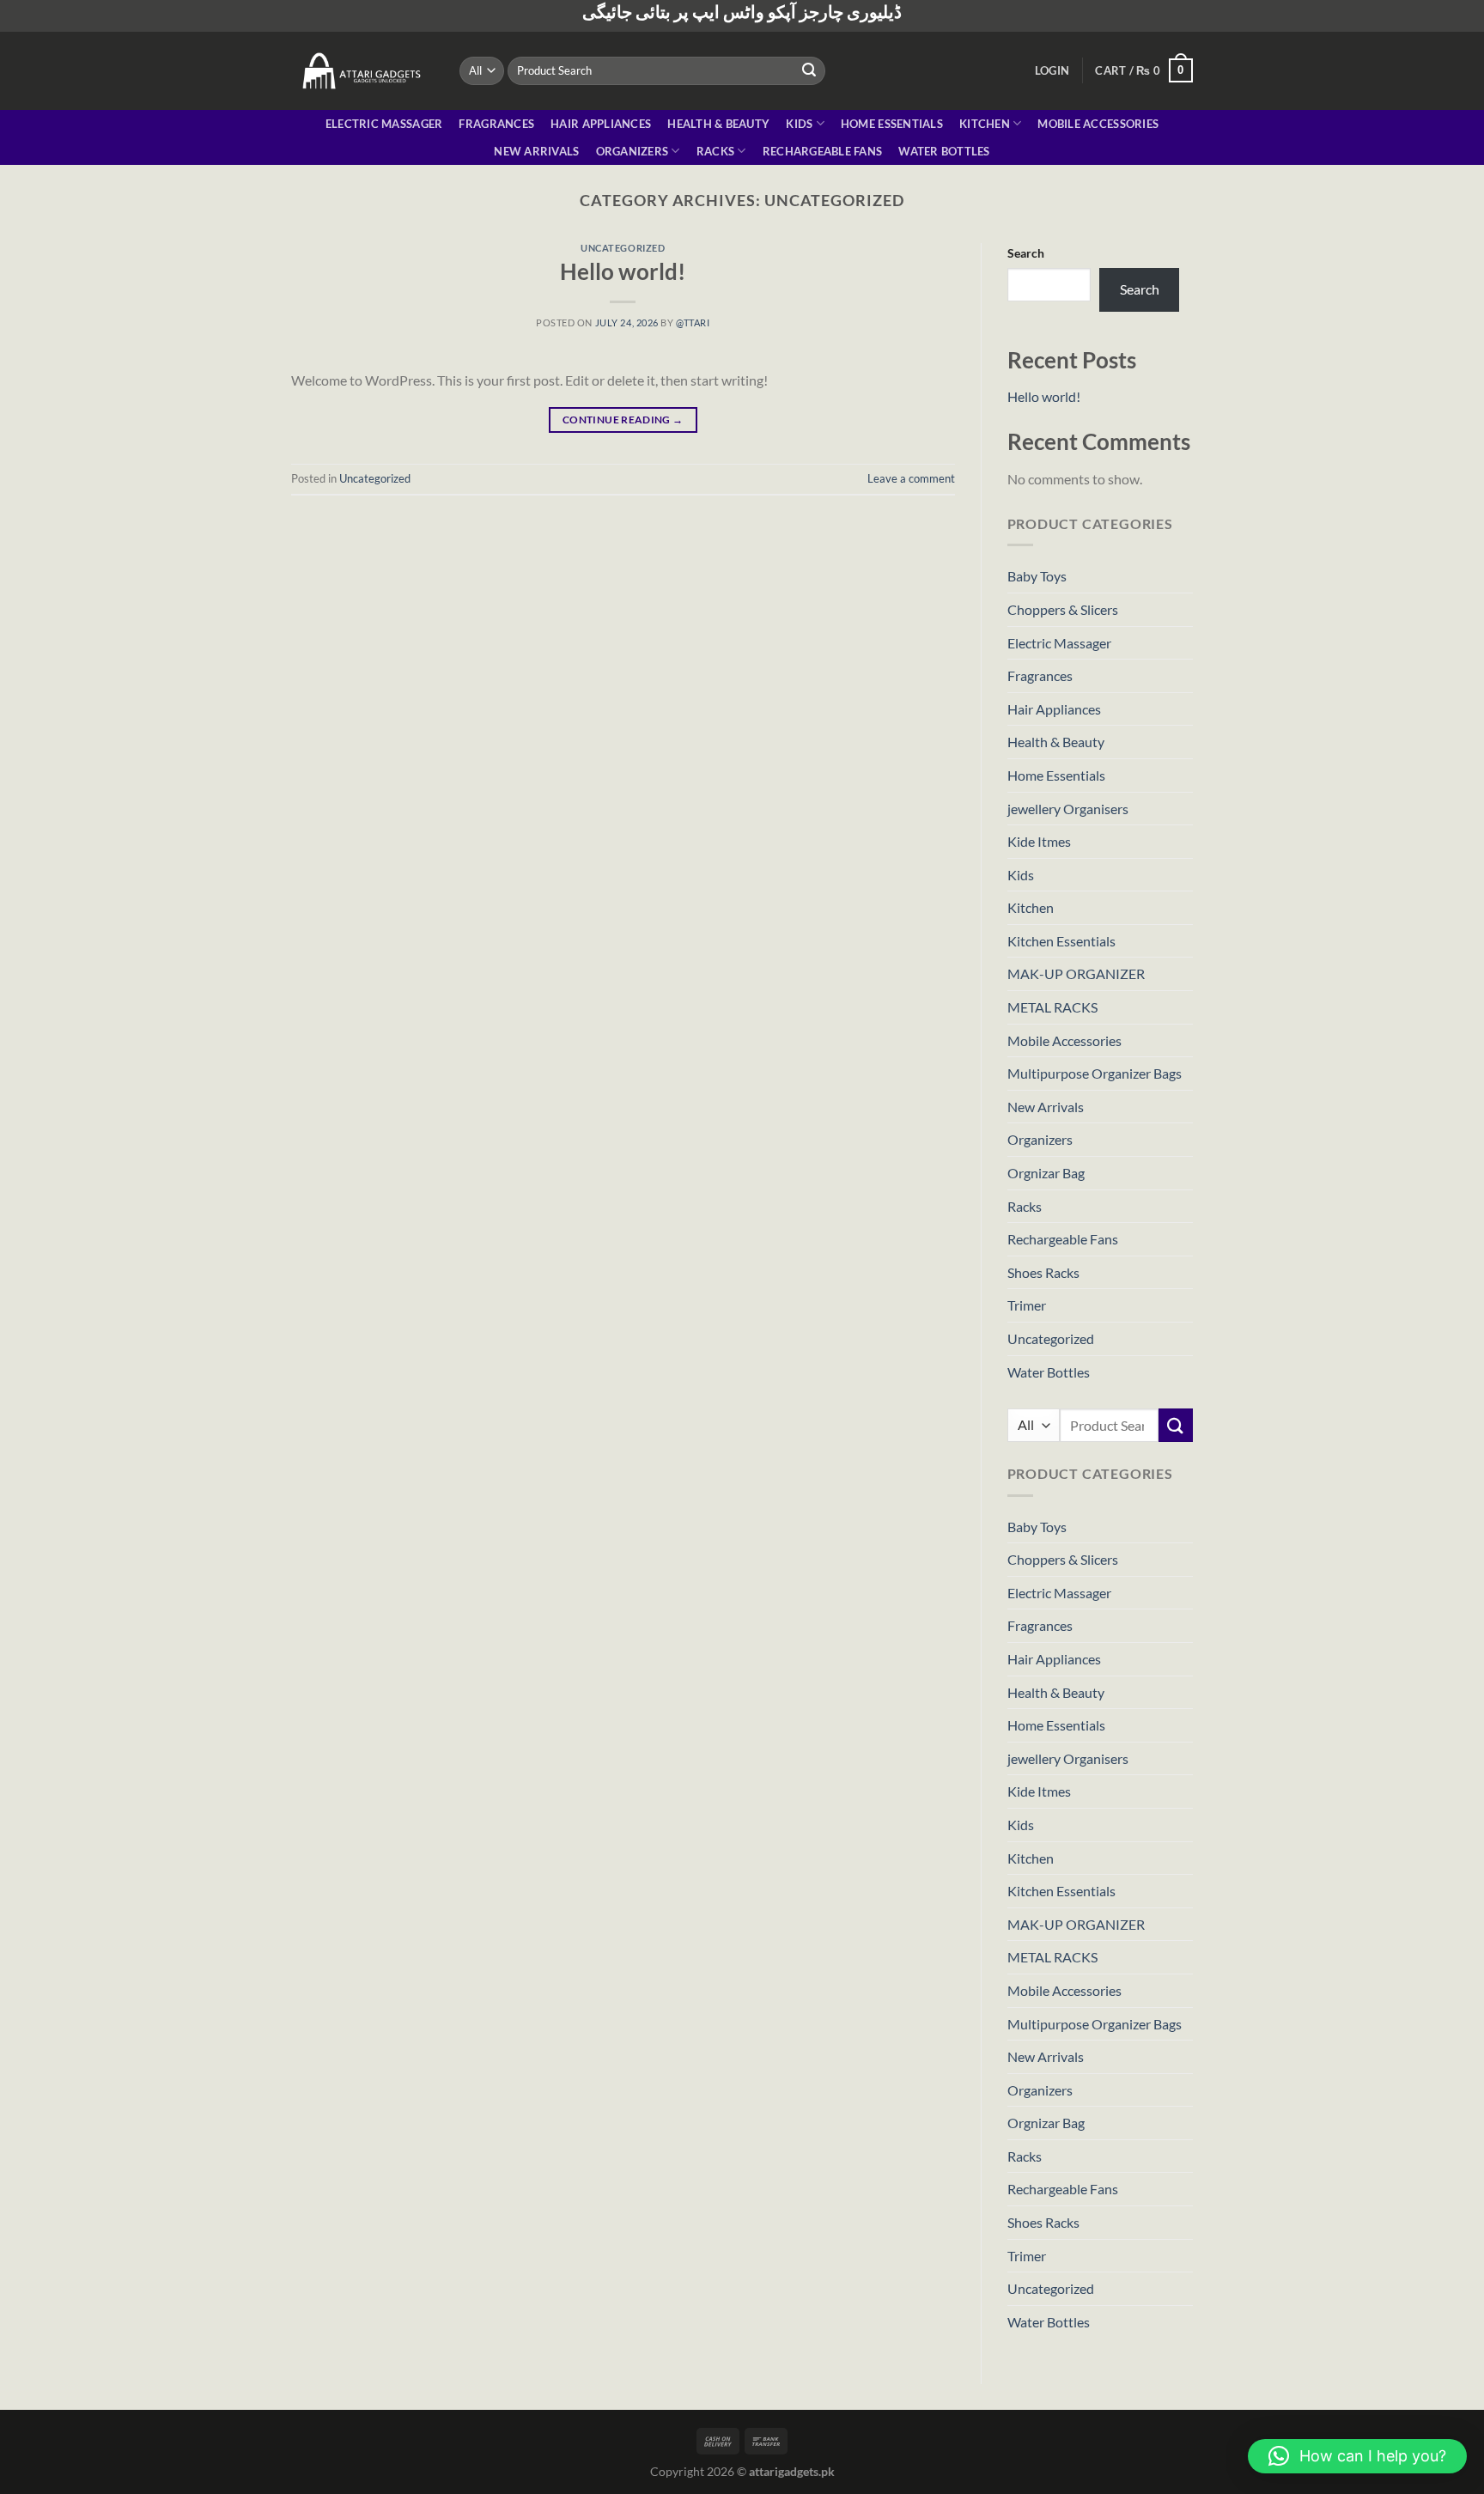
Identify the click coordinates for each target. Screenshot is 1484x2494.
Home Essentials (892, 124)
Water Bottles (944, 151)
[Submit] (810, 70)
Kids (799, 124)
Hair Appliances (601, 124)
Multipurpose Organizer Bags (1095, 1073)
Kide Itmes (1039, 841)
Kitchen (985, 124)
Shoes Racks (1043, 1272)
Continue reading (623, 420)
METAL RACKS (1052, 1007)
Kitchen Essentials (1061, 941)
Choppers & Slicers (1063, 609)
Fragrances (496, 124)
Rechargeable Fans (822, 151)
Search (1026, 253)
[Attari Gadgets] (362, 70)
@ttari (693, 322)
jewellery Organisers (1068, 809)
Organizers (633, 151)
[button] (1357, 2456)
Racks (715, 151)
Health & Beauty (718, 124)
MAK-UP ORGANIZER (1076, 973)
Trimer (1027, 1305)
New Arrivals (536, 151)
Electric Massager (384, 124)
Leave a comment (911, 478)
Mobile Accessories (1098, 124)
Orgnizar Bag (1046, 1173)
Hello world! (623, 271)
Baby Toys (1037, 576)
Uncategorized (623, 248)
